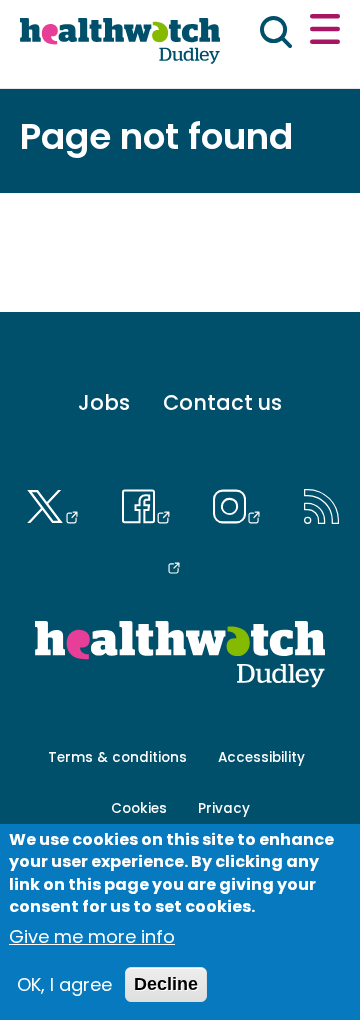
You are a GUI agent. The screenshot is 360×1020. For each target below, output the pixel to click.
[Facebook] (150, 504)
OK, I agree (64, 984)
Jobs (104, 402)
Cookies (139, 808)
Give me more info (92, 936)
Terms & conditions (117, 757)
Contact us (222, 402)
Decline (166, 984)
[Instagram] (242, 504)
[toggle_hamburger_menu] (325, 32)
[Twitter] (56, 504)
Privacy (224, 808)
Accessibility (261, 757)
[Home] (120, 42)
